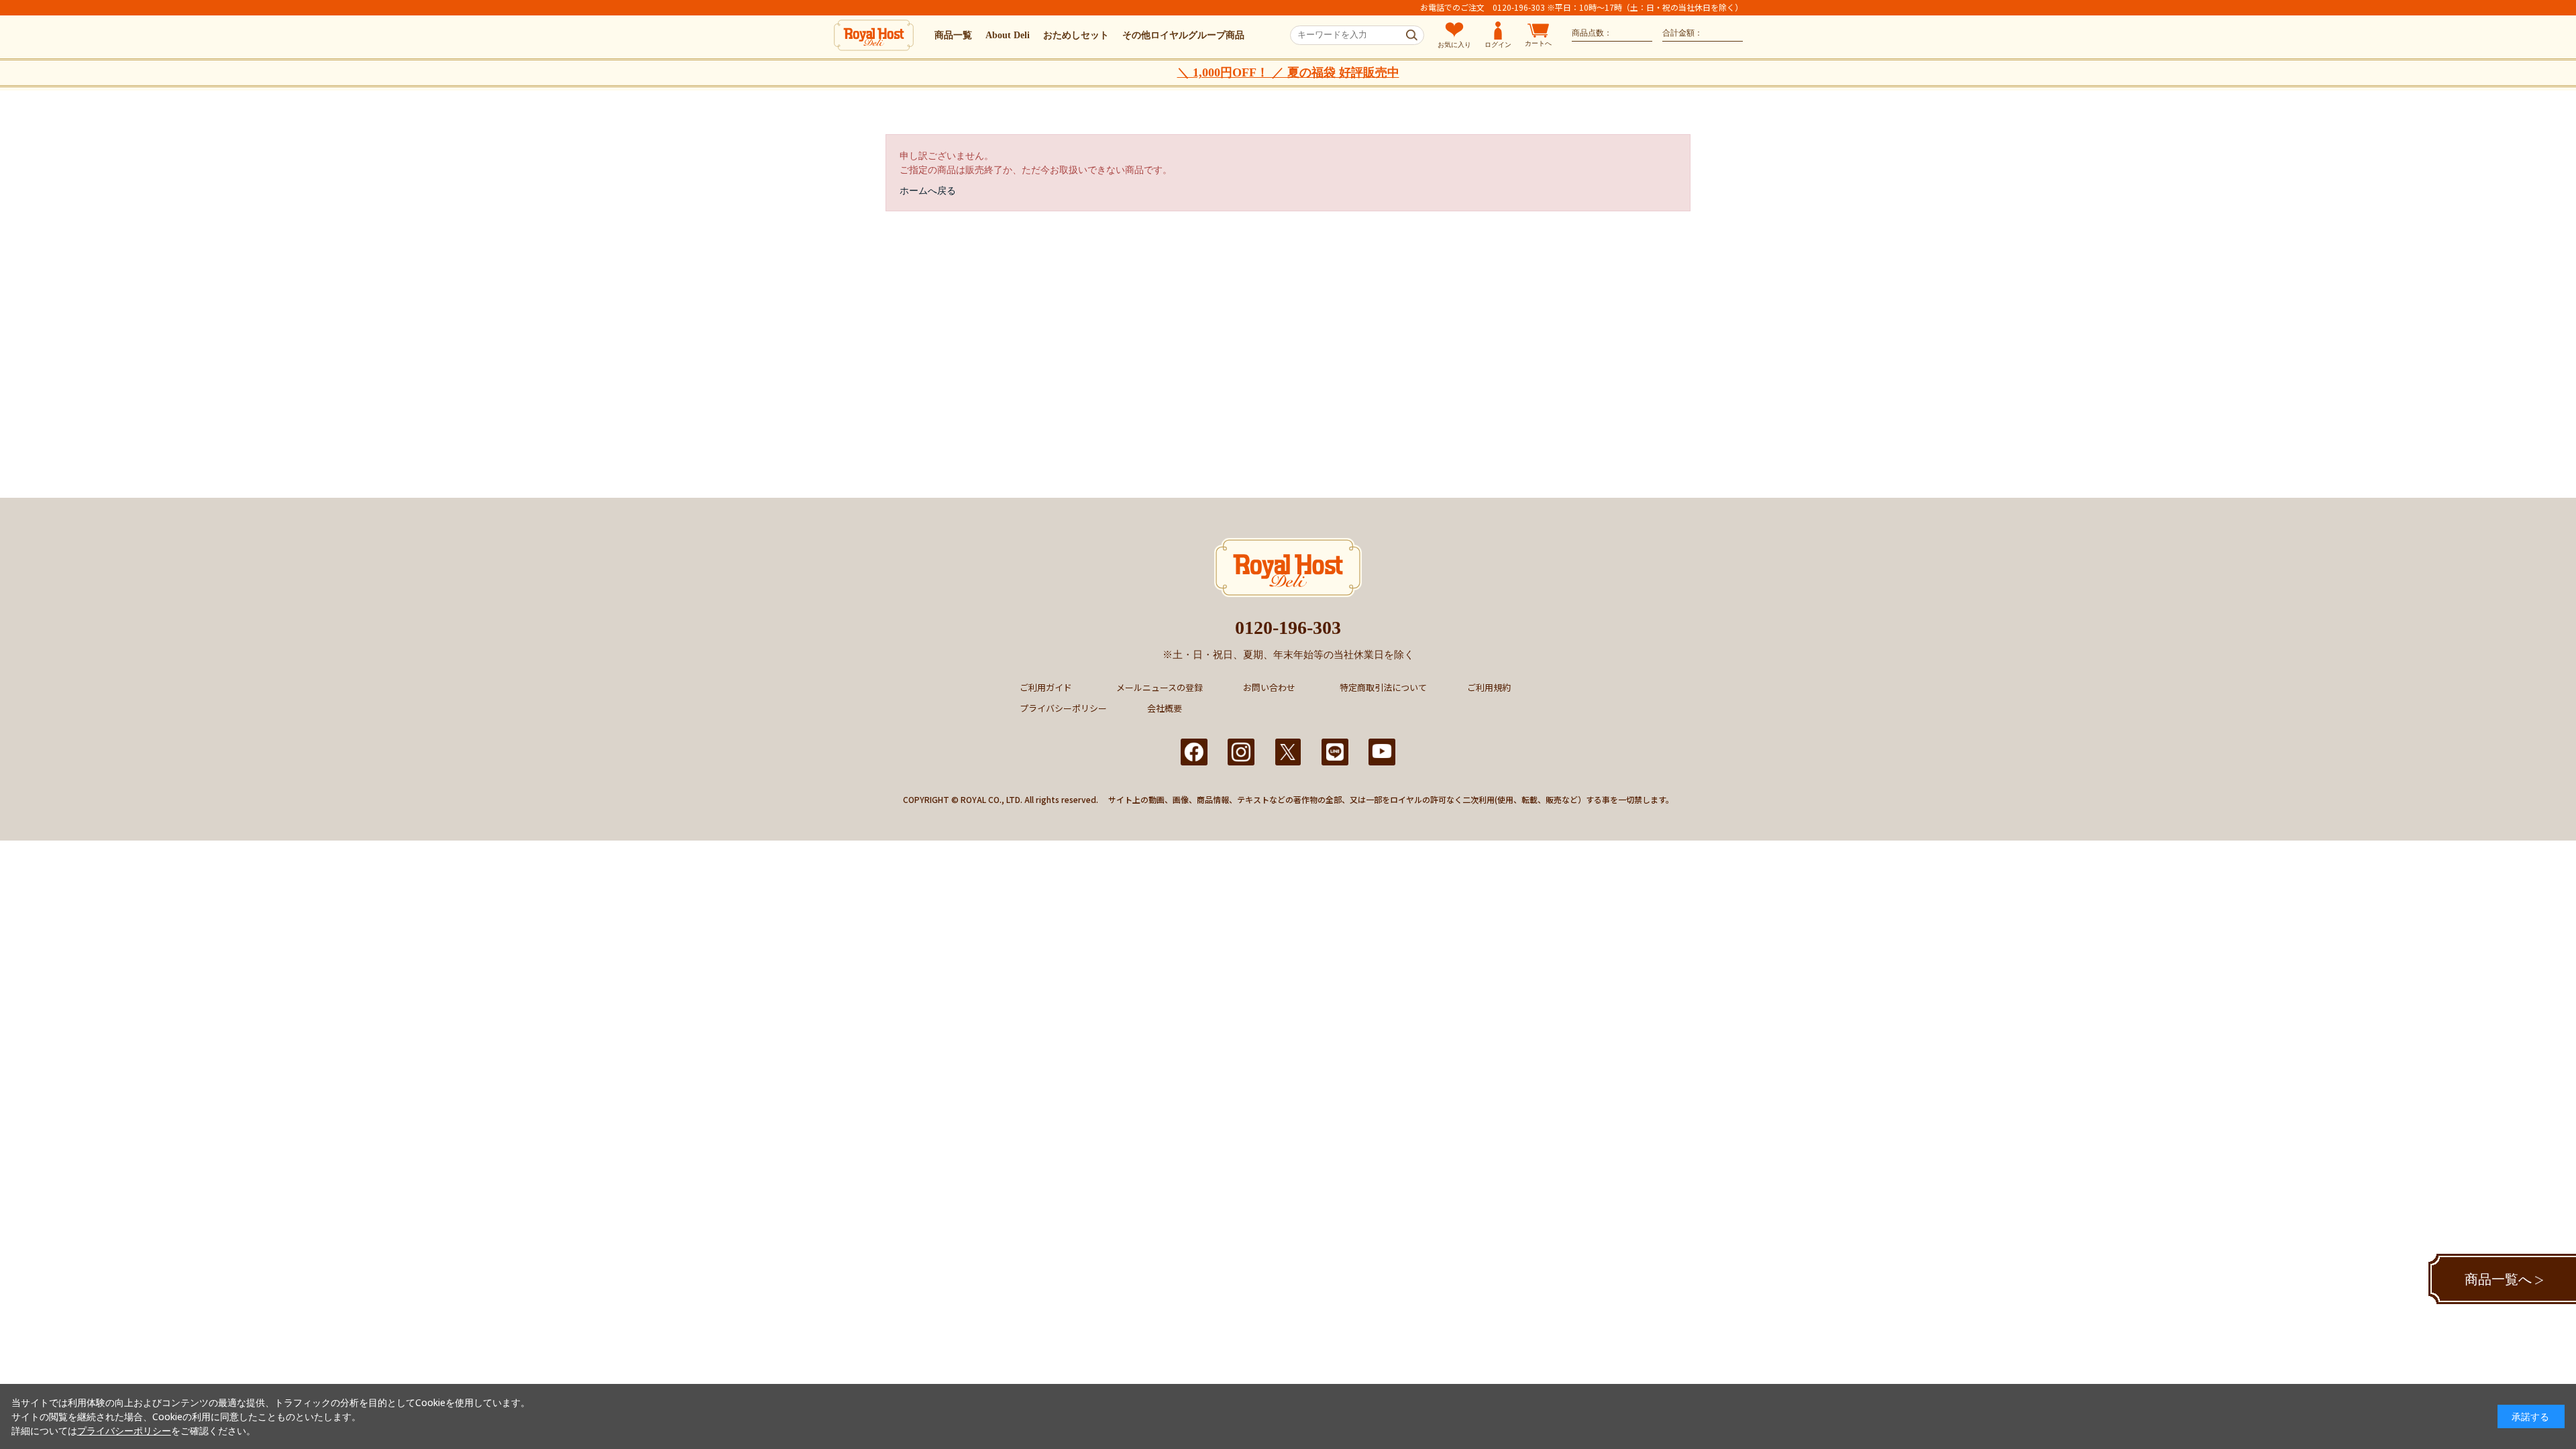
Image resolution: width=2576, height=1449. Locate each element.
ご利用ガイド (1046, 687)
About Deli (1008, 35)
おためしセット (1076, 35)
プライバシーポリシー (1063, 708)
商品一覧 (953, 35)
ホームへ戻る (928, 190)
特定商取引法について (1383, 687)
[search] (1412, 36)
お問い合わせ (1269, 687)
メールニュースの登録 (1160, 687)
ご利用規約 (1489, 687)
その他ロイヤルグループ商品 (1183, 35)
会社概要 (1165, 708)
